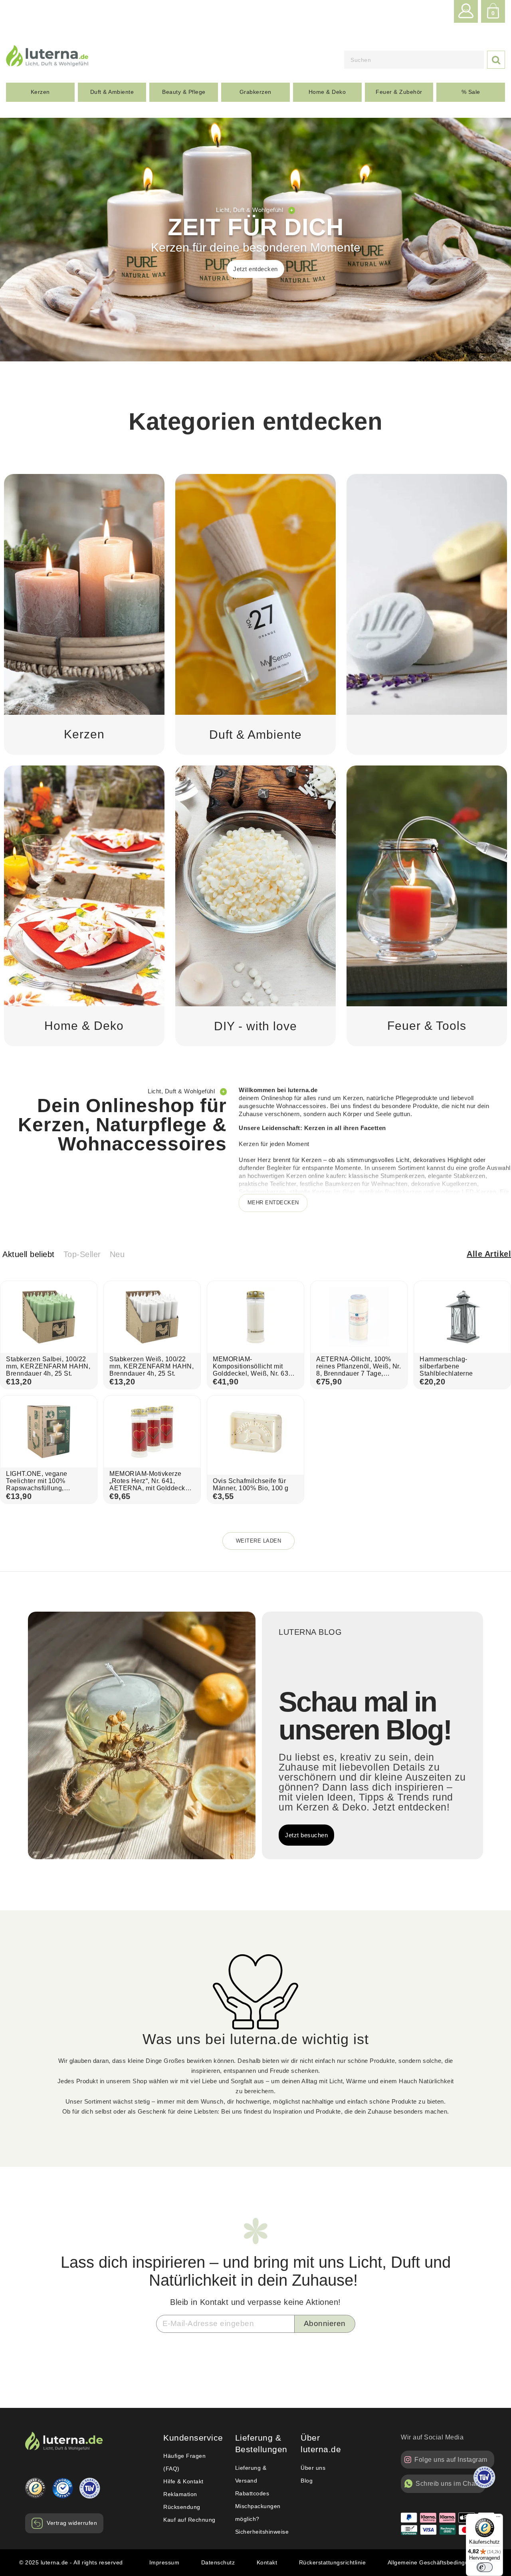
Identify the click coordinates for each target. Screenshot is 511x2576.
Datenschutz (218, 2562)
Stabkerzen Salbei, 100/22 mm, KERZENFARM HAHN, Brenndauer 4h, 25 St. (48, 1366)
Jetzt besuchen (306, 1835)
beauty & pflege (184, 92)
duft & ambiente (112, 92)
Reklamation (180, 2494)
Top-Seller (82, 1254)
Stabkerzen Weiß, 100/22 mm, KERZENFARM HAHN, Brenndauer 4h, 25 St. (152, 1366)
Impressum (164, 2562)
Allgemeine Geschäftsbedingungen (435, 2562)
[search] (414, 60)
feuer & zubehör (399, 92)
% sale (471, 92)
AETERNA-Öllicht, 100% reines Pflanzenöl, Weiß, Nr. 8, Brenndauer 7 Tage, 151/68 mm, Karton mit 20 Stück (358, 1373)
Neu (117, 1254)
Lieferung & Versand (251, 2474)
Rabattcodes (252, 2493)
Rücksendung (182, 2507)
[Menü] (498, 2518)
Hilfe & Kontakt (183, 2481)
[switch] (485, 2567)
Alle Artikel (489, 1254)
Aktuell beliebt (29, 1254)
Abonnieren (325, 2323)
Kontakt (267, 2562)
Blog (307, 2481)
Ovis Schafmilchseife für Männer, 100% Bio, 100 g (251, 1484)
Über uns (313, 2468)
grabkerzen (255, 92)
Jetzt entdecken (255, 269)
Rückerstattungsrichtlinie (333, 2562)
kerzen (40, 92)
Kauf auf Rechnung (189, 2520)
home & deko (327, 92)
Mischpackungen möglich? (258, 2513)
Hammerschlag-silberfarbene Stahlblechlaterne (446, 1366)
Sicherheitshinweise (262, 2532)
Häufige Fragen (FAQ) (184, 2462)
